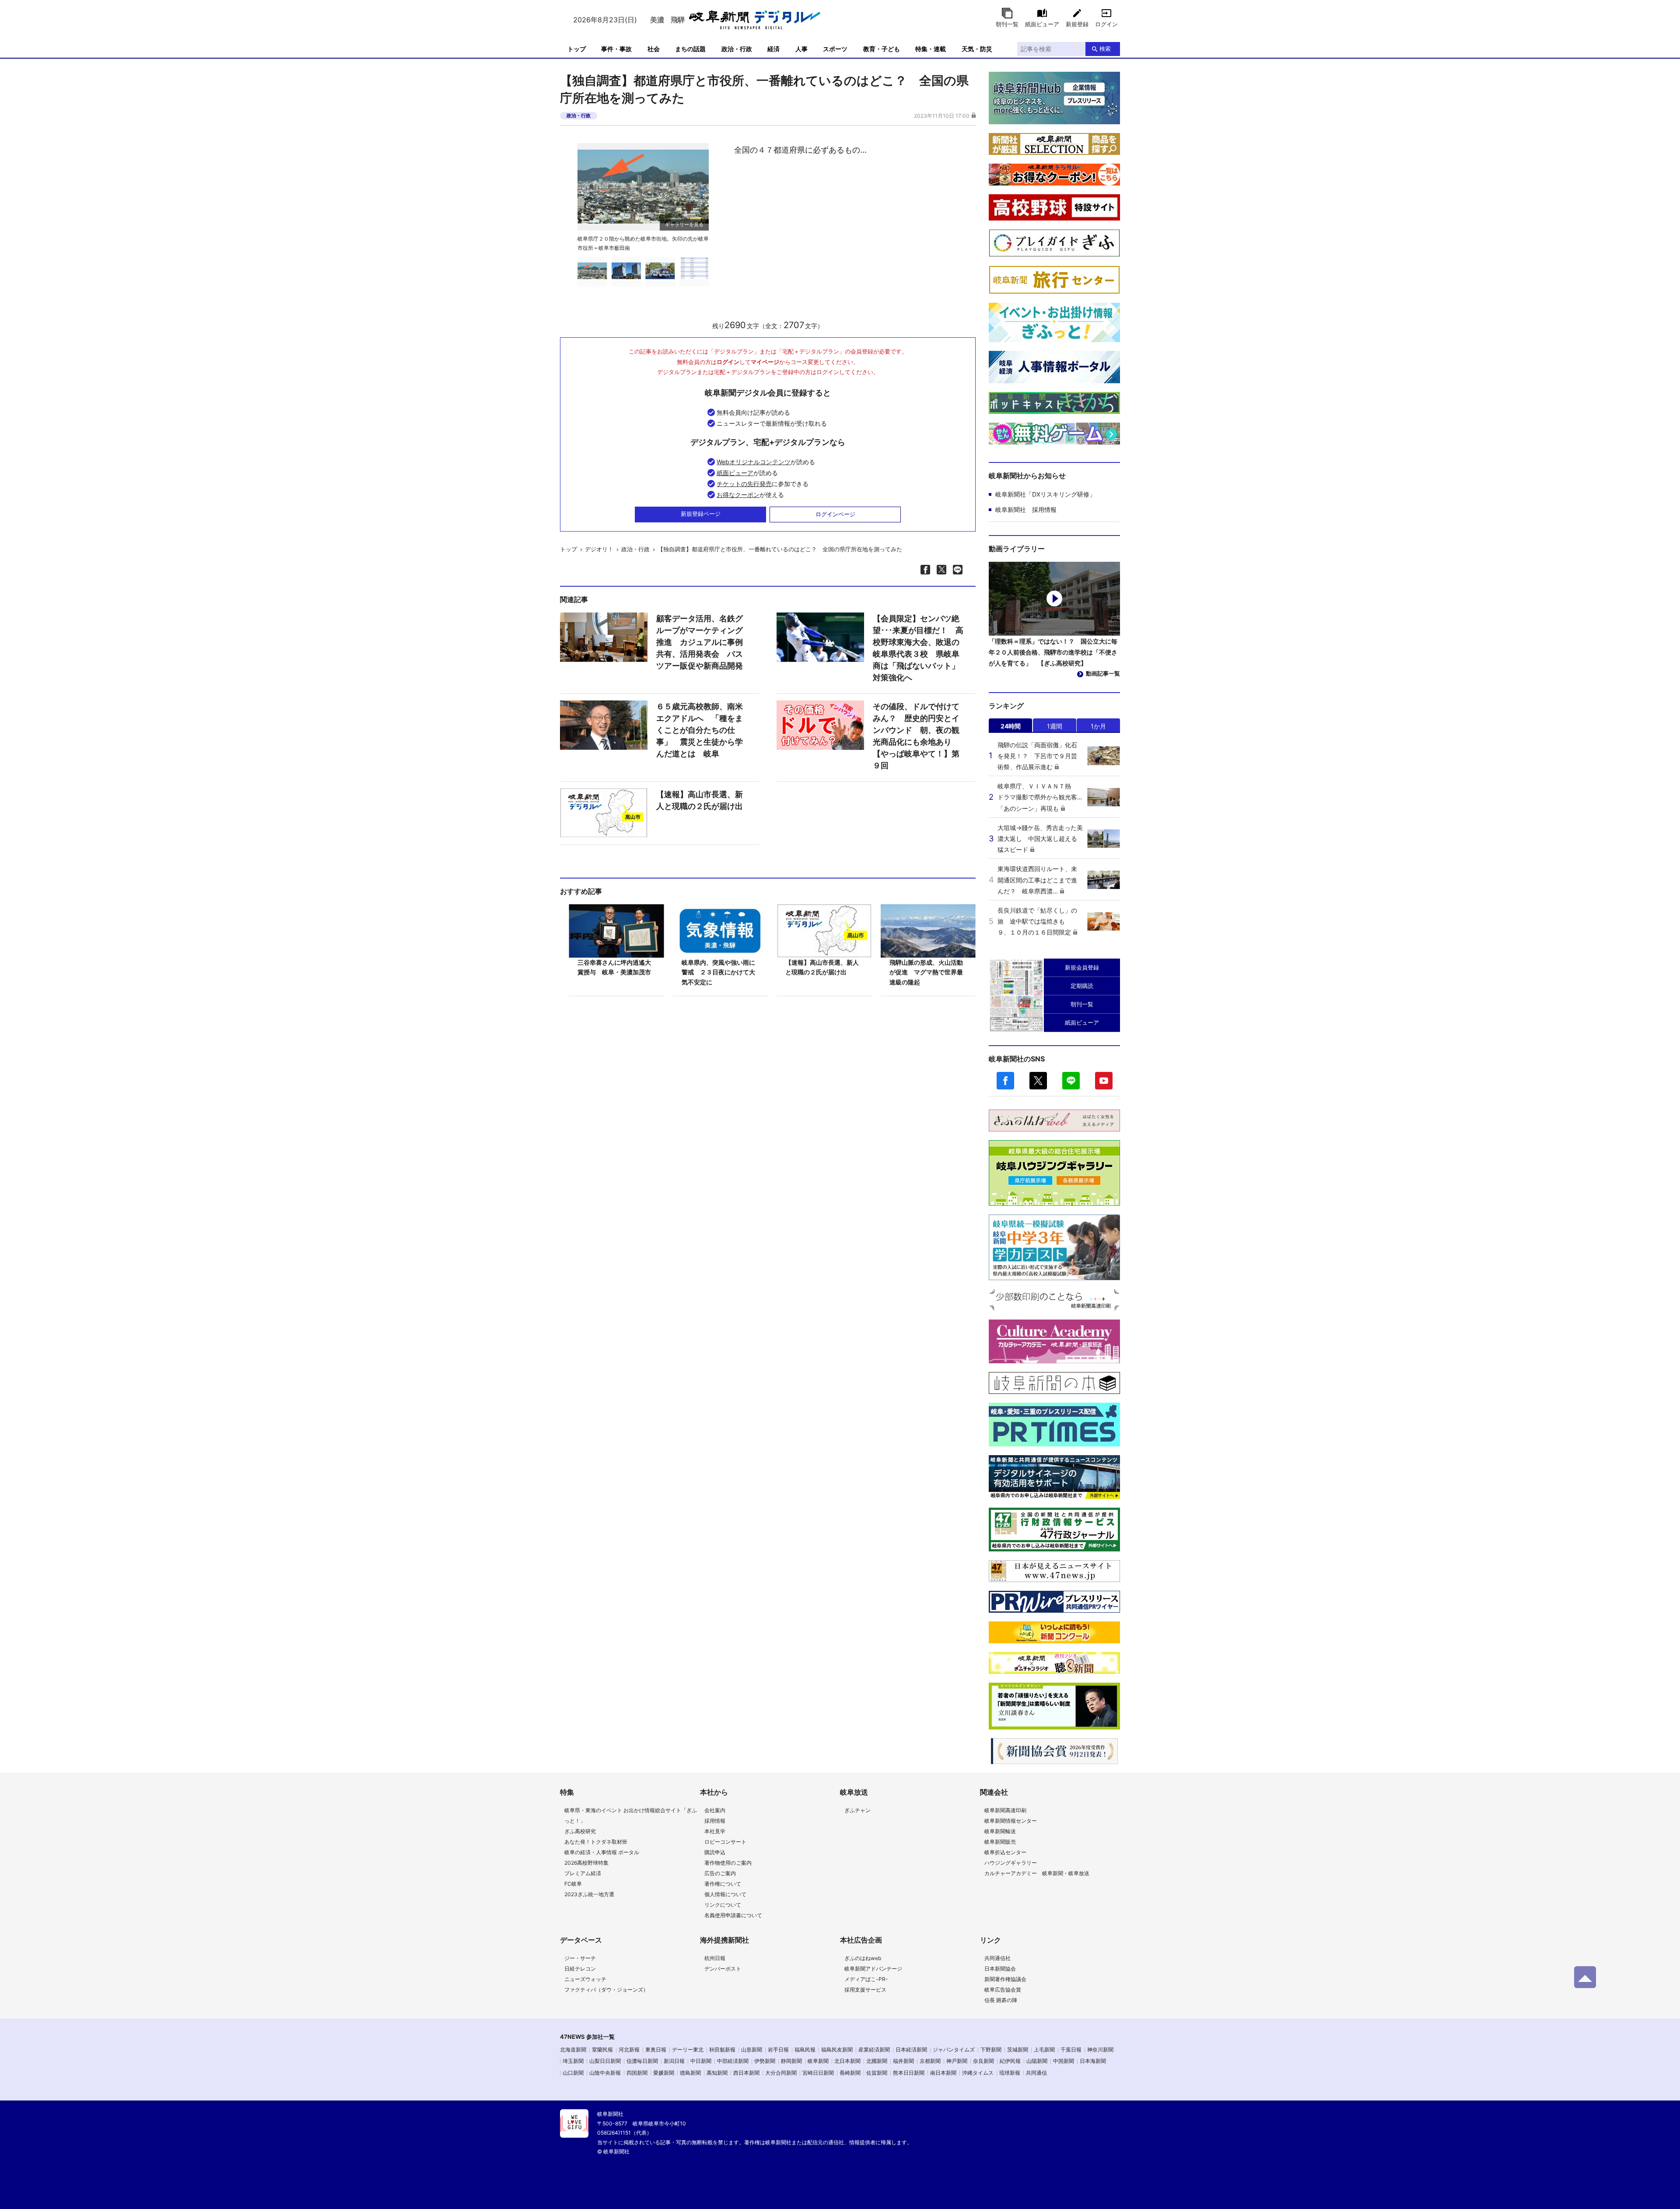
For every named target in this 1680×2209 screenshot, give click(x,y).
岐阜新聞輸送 (1000, 1831)
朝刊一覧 (1007, 24)
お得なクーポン (738, 495)
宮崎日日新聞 (818, 2073)
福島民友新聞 (837, 2050)
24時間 (1011, 726)
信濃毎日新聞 (642, 2061)
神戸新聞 (957, 2061)
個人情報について (725, 1894)
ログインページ (835, 514)
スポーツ (835, 49)
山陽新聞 (1037, 2061)
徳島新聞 (690, 2073)
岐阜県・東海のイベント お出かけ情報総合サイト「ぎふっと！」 (631, 1815)
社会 (654, 49)
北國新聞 (877, 2061)
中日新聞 (701, 2061)
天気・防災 (977, 49)
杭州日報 (715, 1958)
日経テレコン (580, 1969)
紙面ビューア (1042, 24)
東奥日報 (656, 2050)
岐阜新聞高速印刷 (1005, 1810)
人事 (801, 49)
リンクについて (723, 1905)
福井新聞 (903, 2061)
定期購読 (1082, 986)
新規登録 (1077, 24)
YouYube (1104, 1081)
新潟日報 (674, 2061)
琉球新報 (1010, 2073)
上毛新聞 (1044, 2050)
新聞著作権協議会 (1005, 1979)
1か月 (1098, 726)
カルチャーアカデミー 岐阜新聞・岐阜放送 (1037, 1873)
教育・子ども (882, 49)
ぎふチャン (857, 1810)
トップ (577, 49)
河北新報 (629, 2050)
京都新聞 (930, 2061)
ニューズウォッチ (585, 1979)
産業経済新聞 (874, 2050)
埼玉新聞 (573, 2061)
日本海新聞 (1093, 2061)
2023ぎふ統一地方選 (589, 1894)
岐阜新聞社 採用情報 (1026, 509)
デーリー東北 (688, 2050)
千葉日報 (1071, 2050)
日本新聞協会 (1000, 1969)
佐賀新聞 (877, 2073)
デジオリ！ (599, 549)
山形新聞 (752, 2050)
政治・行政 (737, 49)
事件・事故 (616, 49)
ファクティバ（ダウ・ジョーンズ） (606, 1990)
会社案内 (715, 1810)
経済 (773, 49)
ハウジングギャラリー (1011, 1863)
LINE (1071, 1081)
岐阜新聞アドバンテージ (873, 1969)
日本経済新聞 (911, 2050)
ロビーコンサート (725, 1842)
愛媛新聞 (664, 2073)
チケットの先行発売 (744, 484)
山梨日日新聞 (605, 2061)
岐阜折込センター (1005, 1852)
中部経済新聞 (733, 2061)
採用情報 (715, 1821)
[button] (701, 191)
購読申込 (715, 1852)
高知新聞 (717, 2073)
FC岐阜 (573, 1884)
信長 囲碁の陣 (1001, 2000)
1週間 (1055, 726)
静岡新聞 (791, 2061)
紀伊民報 (1010, 2061)
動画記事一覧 (1103, 673)
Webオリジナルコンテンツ (754, 462)
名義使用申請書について (733, 1915)
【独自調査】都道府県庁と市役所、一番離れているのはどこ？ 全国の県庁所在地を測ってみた (780, 549)
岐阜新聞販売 (1000, 1842)
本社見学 (715, 1831)
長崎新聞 (850, 2073)
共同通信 (1036, 2073)
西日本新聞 (746, 2073)
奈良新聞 (983, 2061)
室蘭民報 (602, 2050)
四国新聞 (637, 2073)
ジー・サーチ (580, 1958)
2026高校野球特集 (586, 1863)
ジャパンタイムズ (954, 2050)
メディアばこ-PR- (866, 1979)
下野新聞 (991, 2050)
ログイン (1106, 24)
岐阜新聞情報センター (1011, 1821)
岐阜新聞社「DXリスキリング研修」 (1045, 494)
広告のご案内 (720, 1873)
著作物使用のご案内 (728, 1863)
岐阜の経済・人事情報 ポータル (602, 1852)
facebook (1005, 1081)
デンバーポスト (723, 1969)
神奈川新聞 (1100, 2050)
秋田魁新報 (722, 2050)
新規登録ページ (701, 514)
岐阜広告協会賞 (1003, 1990)
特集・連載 (931, 49)
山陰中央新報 (605, 2073)
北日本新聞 (847, 2061)
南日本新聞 (943, 2073)
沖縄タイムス (978, 2073)
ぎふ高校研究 (580, 1831)
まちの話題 (690, 49)
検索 (1105, 49)
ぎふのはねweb (863, 1958)
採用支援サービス (865, 1990)
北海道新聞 (573, 2050)
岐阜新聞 (818, 2061)
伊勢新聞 (765, 2061)
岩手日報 (778, 2050)
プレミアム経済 (583, 1873)
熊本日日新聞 (909, 2073)
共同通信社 (997, 1958)
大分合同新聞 (781, 2073)
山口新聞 (573, 2073)
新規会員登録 (1082, 967)
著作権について (723, 1884)
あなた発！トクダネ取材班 (596, 1842)
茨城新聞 (1018, 2050)
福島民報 (805, 2050)
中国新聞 (1064, 2061)
